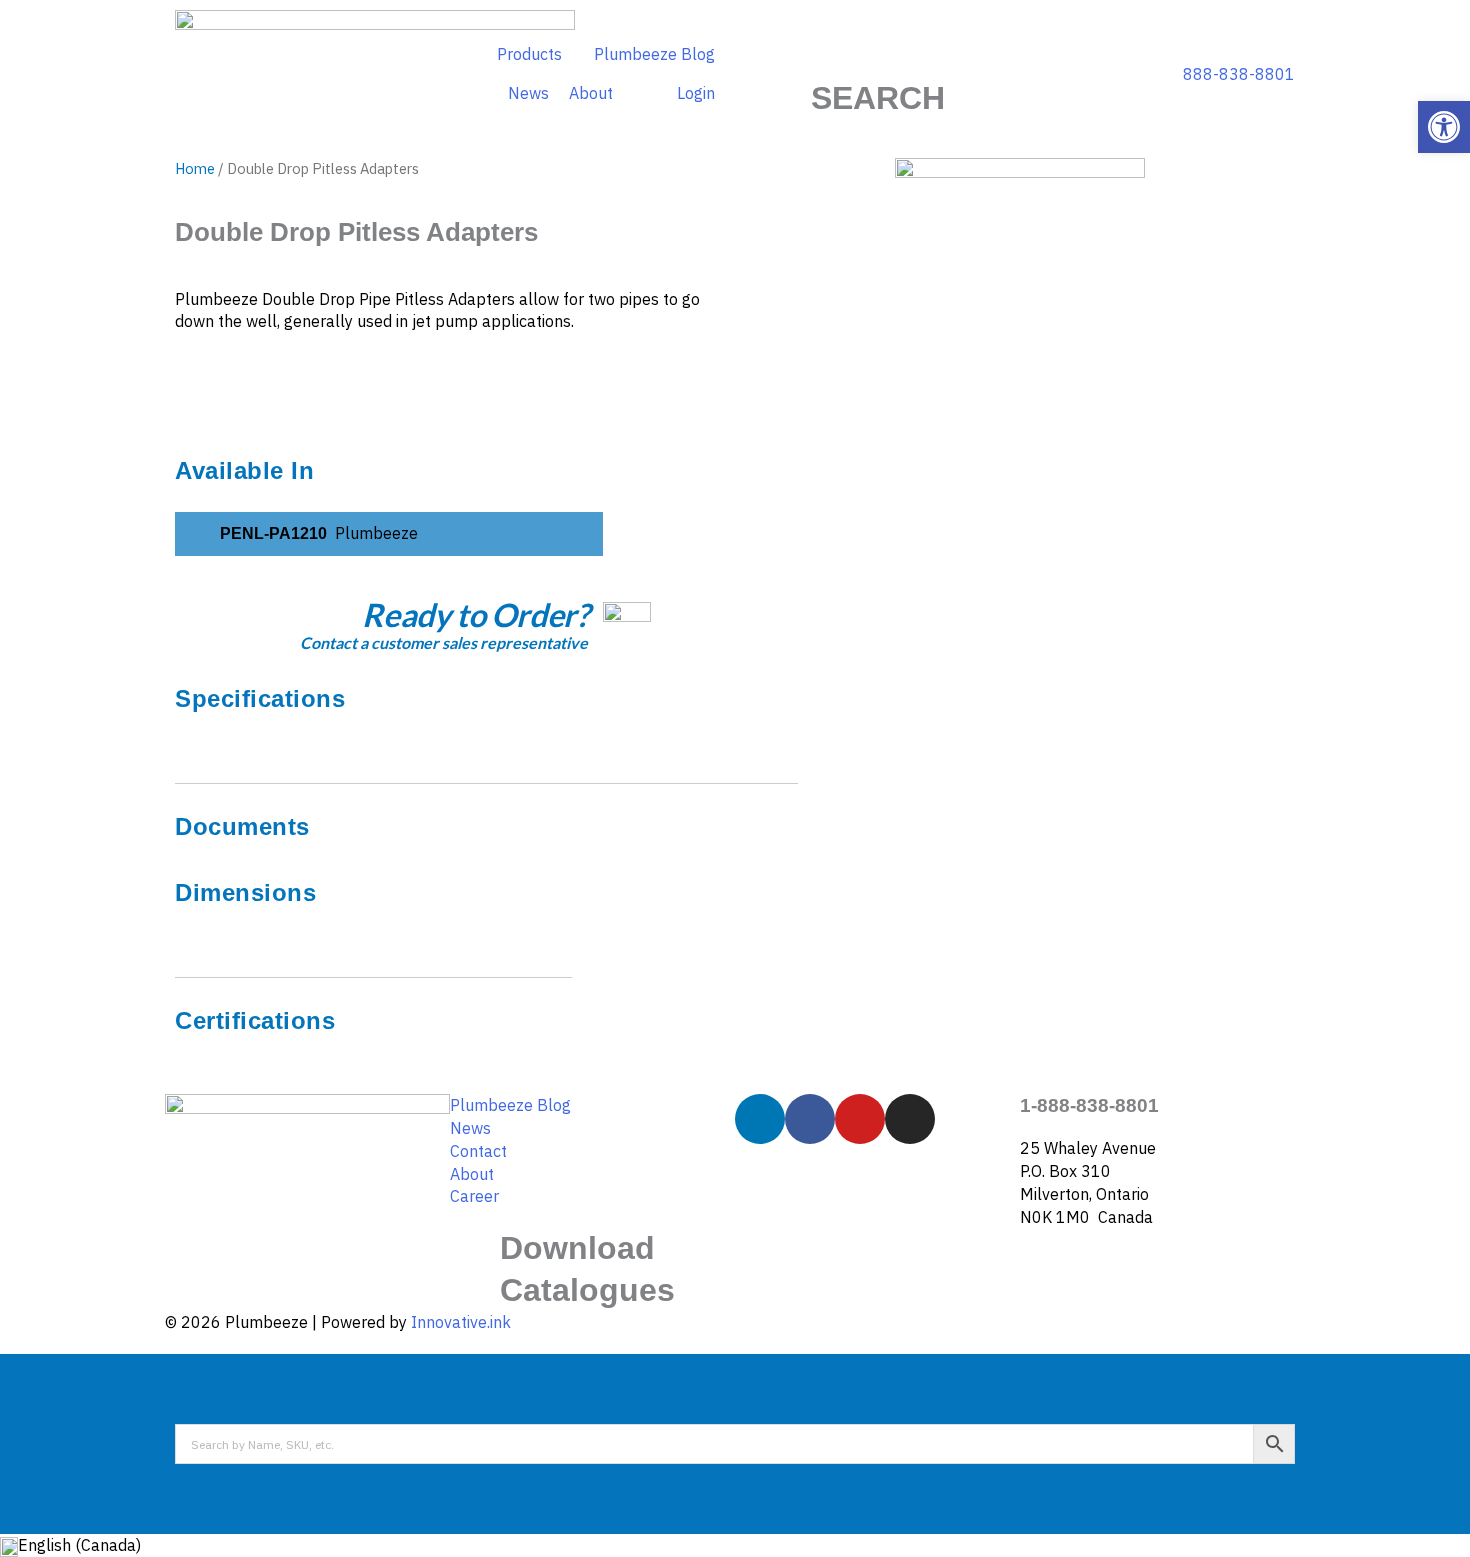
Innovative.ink (461, 1322)
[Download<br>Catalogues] (475, 1253)
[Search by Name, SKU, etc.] (735, 1444)
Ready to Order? (475, 614)
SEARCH (878, 98)
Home (195, 168)
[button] (1444, 127)
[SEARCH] (878, 53)
